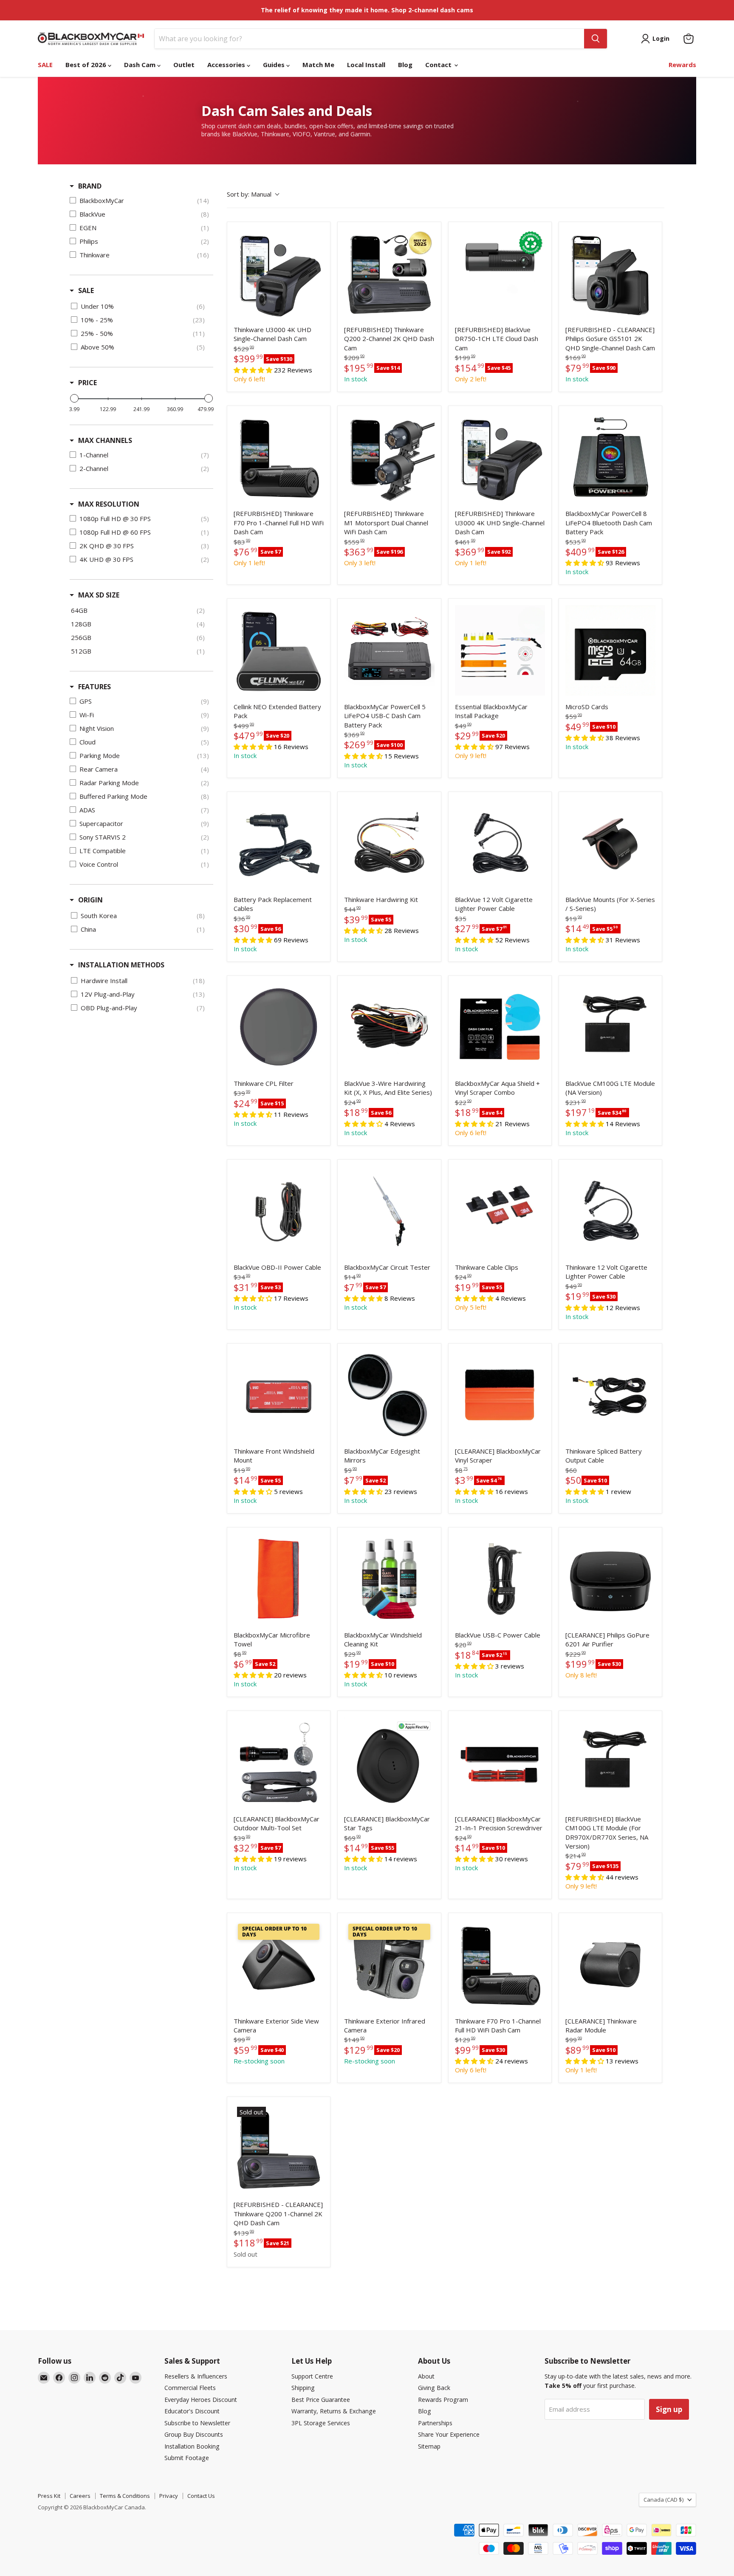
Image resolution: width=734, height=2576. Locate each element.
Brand (90, 186)
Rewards (682, 65)
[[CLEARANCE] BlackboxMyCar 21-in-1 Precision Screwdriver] (500, 1762)
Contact (439, 65)
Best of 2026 (87, 65)
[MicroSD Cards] (610, 650)
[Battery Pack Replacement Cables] (279, 843)
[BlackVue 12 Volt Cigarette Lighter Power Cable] (500, 843)
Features (95, 687)
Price (88, 383)
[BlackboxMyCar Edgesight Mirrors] (389, 1395)
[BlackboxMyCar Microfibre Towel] (279, 1579)
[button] (253, 1492)
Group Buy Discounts (194, 2434)
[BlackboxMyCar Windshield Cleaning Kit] (389, 1579)
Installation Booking (192, 2446)
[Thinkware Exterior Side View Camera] (279, 1964)
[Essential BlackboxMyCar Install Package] (500, 650)
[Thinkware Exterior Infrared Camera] (389, 1964)
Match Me (318, 65)
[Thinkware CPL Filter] (279, 1027)
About (426, 2376)
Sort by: (249, 194)
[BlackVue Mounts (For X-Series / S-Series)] (610, 843)
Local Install (366, 65)
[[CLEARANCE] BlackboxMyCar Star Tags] (389, 1762)
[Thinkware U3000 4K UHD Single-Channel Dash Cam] (279, 273)
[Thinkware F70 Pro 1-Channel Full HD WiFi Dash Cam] (500, 1964)
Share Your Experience (449, 2434)
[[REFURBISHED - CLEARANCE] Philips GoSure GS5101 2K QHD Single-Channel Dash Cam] (610, 273)
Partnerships (435, 2423)
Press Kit (49, 2496)
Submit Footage (187, 2458)
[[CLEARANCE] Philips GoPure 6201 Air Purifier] (610, 1579)
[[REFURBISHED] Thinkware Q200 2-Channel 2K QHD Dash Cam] (389, 273)
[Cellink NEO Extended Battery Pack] (279, 650)
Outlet (184, 65)
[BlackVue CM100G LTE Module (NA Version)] (610, 1027)
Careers (80, 2496)
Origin (90, 900)
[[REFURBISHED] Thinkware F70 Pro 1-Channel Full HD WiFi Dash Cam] (279, 457)
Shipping (303, 2388)
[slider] (74, 398)
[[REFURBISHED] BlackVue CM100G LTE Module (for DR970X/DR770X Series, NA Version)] (610, 1762)
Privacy (169, 2496)
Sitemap (429, 2446)
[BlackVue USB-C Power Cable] (500, 1579)
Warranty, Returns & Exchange (334, 2411)
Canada (663, 2500)
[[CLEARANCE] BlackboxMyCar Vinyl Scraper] (500, 1395)
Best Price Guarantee (321, 2400)
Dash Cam (141, 65)
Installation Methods (121, 965)
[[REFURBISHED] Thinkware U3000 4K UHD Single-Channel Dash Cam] (500, 457)
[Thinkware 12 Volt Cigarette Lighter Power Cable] (610, 1211)
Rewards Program (443, 2400)
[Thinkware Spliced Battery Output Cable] (610, 1395)
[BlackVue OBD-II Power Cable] (279, 1211)
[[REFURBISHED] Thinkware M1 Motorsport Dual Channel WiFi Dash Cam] (389, 457)
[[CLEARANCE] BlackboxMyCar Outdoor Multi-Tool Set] (279, 1762)
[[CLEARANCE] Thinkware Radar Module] (610, 1964)
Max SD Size (99, 595)
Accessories (227, 65)
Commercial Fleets (190, 2388)
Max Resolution (109, 504)
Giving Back (434, 2388)
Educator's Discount (192, 2411)
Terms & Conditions (125, 2496)
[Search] (596, 39)
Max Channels (105, 440)
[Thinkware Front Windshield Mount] (279, 1395)
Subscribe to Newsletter (197, 2423)
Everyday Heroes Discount (201, 2400)
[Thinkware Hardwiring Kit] (389, 843)
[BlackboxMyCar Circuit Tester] (389, 1211)
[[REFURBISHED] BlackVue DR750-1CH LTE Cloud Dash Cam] (500, 273)
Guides (275, 65)
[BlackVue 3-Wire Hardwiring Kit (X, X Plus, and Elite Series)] (389, 1027)
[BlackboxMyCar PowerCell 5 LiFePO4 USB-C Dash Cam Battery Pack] (389, 650)
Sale (86, 290)
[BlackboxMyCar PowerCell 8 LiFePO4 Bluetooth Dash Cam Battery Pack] (610, 457)
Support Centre (312, 2376)
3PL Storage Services (321, 2423)
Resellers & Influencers (196, 2376)
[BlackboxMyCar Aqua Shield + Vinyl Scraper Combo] (500, 1027)
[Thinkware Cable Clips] (500, 1211)
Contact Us (201, 2496)
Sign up (669, 2409)
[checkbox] (141, 200)
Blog (405, 65)
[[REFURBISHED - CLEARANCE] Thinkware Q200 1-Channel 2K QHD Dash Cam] (279, 2148)
